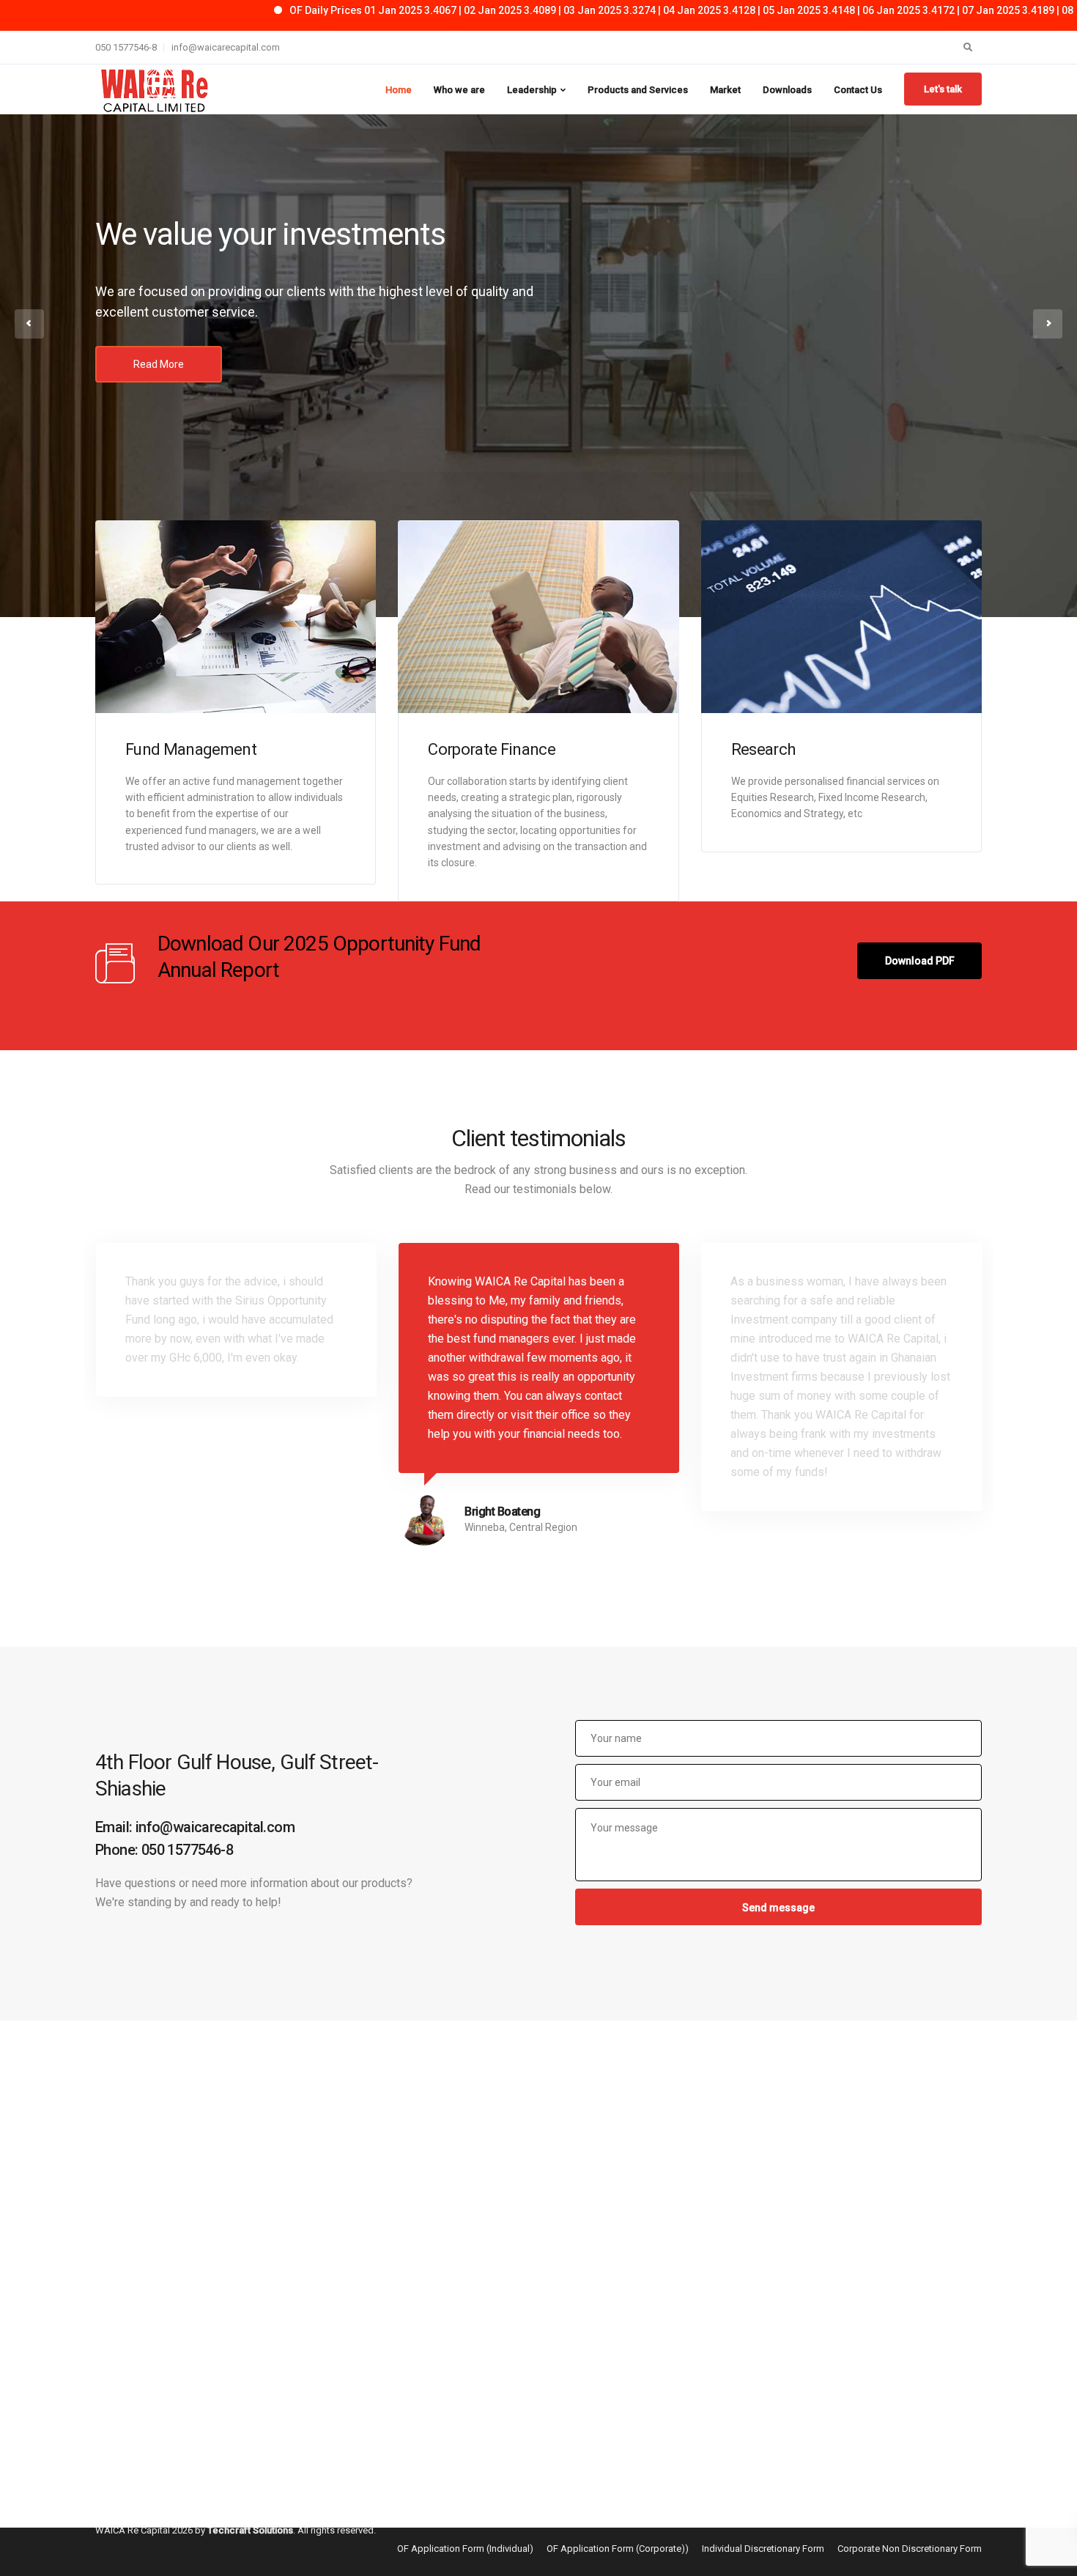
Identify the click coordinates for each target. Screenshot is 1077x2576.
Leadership (532, 90)
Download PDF (920, 961)
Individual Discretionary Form (763, 2549)
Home (399, 90)
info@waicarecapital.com (226, 47)
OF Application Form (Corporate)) (618, 2549)
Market (725, 90)
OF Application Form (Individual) (465, 2549)
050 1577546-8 (126, 47)
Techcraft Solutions (250, 2530)
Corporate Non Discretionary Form (910, 2549)
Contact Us (858, 90)
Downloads (787, 90)
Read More (159, 364)
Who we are (459, 90)
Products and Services (638, 90)
